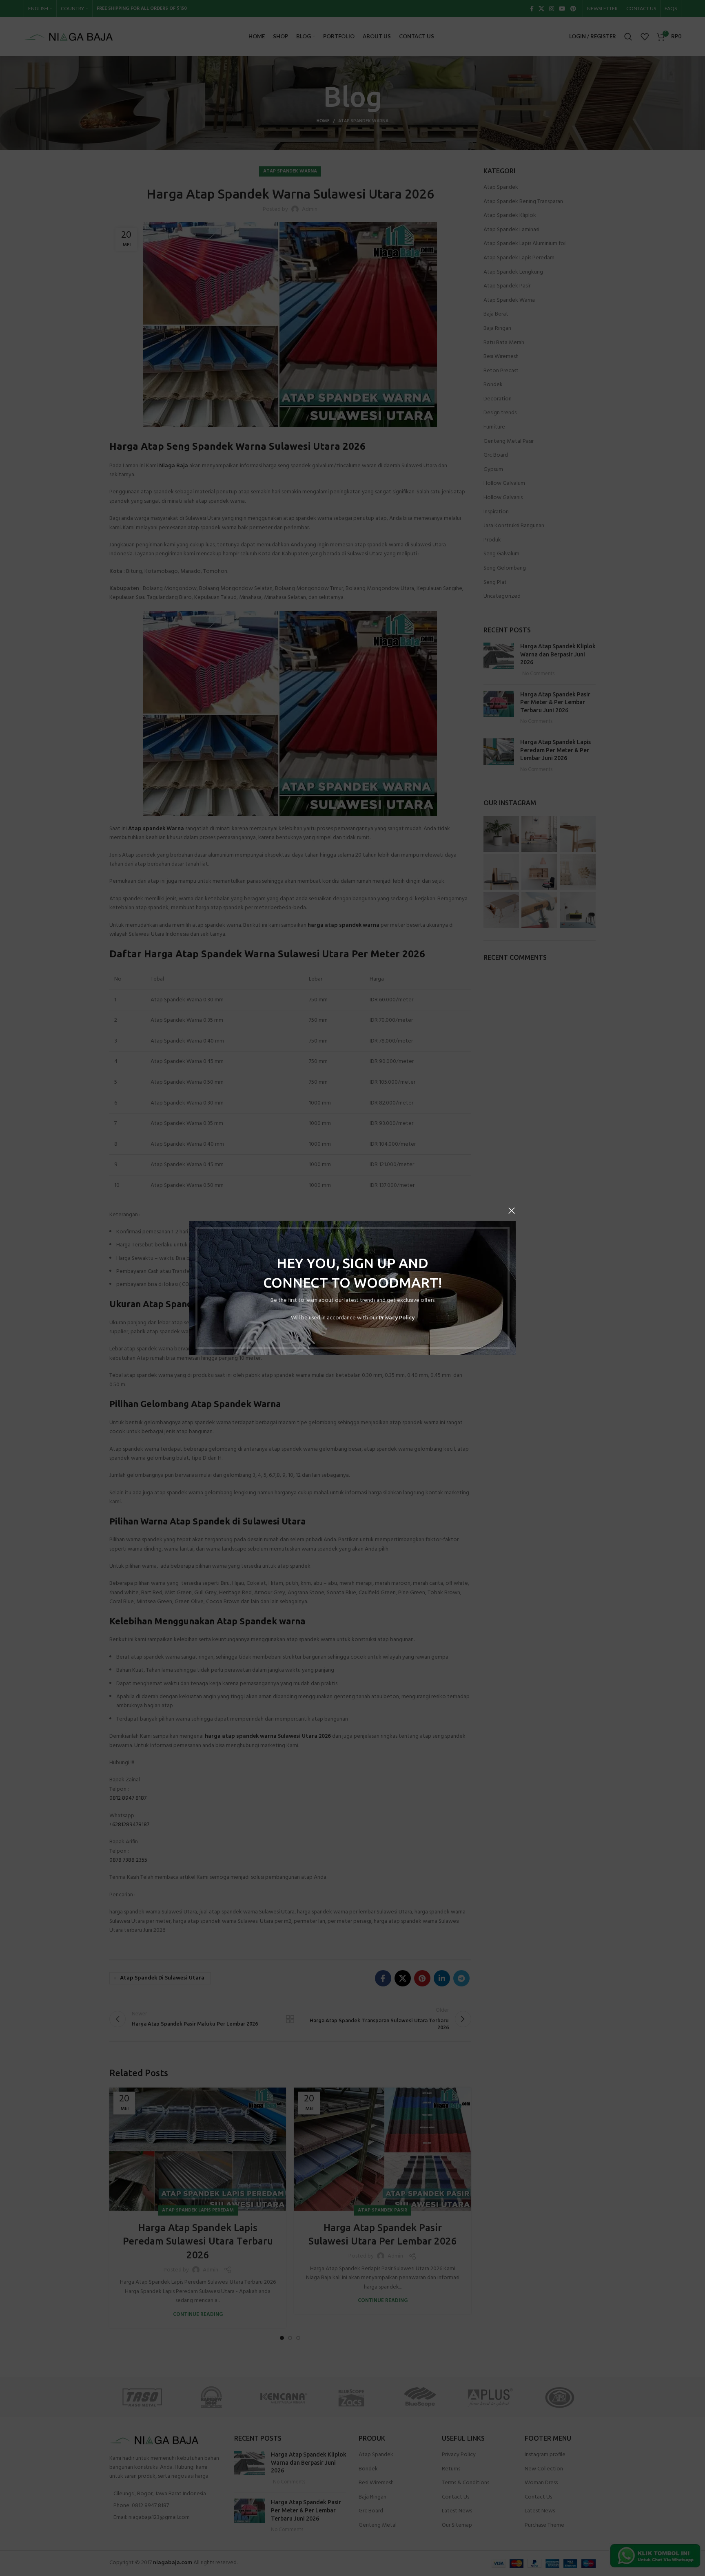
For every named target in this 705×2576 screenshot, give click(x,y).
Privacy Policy (397, 1318)
